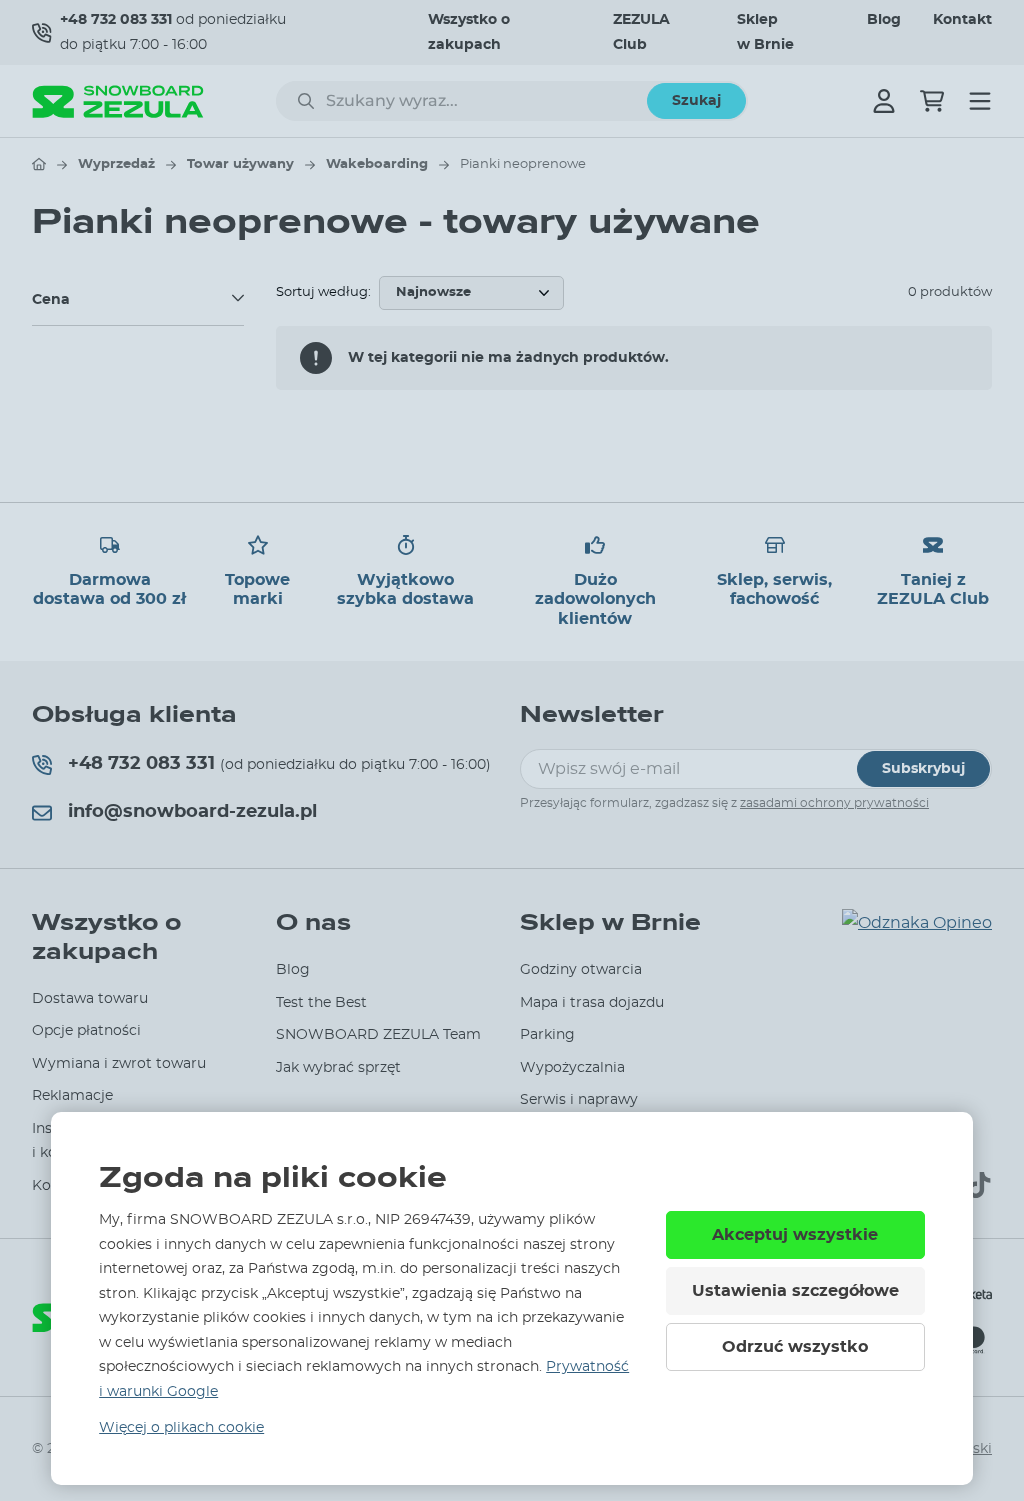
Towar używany (240, 164)
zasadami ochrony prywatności (834, 803)
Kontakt (962, 20)
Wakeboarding (377, 164)
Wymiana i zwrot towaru (119, 1064)
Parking (547, 1035)
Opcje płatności (86, 1031)
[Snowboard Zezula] (118, 101)
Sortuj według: (323, 292)
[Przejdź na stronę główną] (39, 164)
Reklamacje (72, 1096)
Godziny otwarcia (581, 970)
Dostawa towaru (90, 999)
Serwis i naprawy (579, 1100)
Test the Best (321, 1003)
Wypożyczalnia (572, 1068)
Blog (884, 20)
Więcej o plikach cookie (181, 1428)
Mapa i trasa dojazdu (592, 1003)
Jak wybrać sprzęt (338, 1068)
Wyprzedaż (116, 164)
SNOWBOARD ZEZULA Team (378, 1035)
